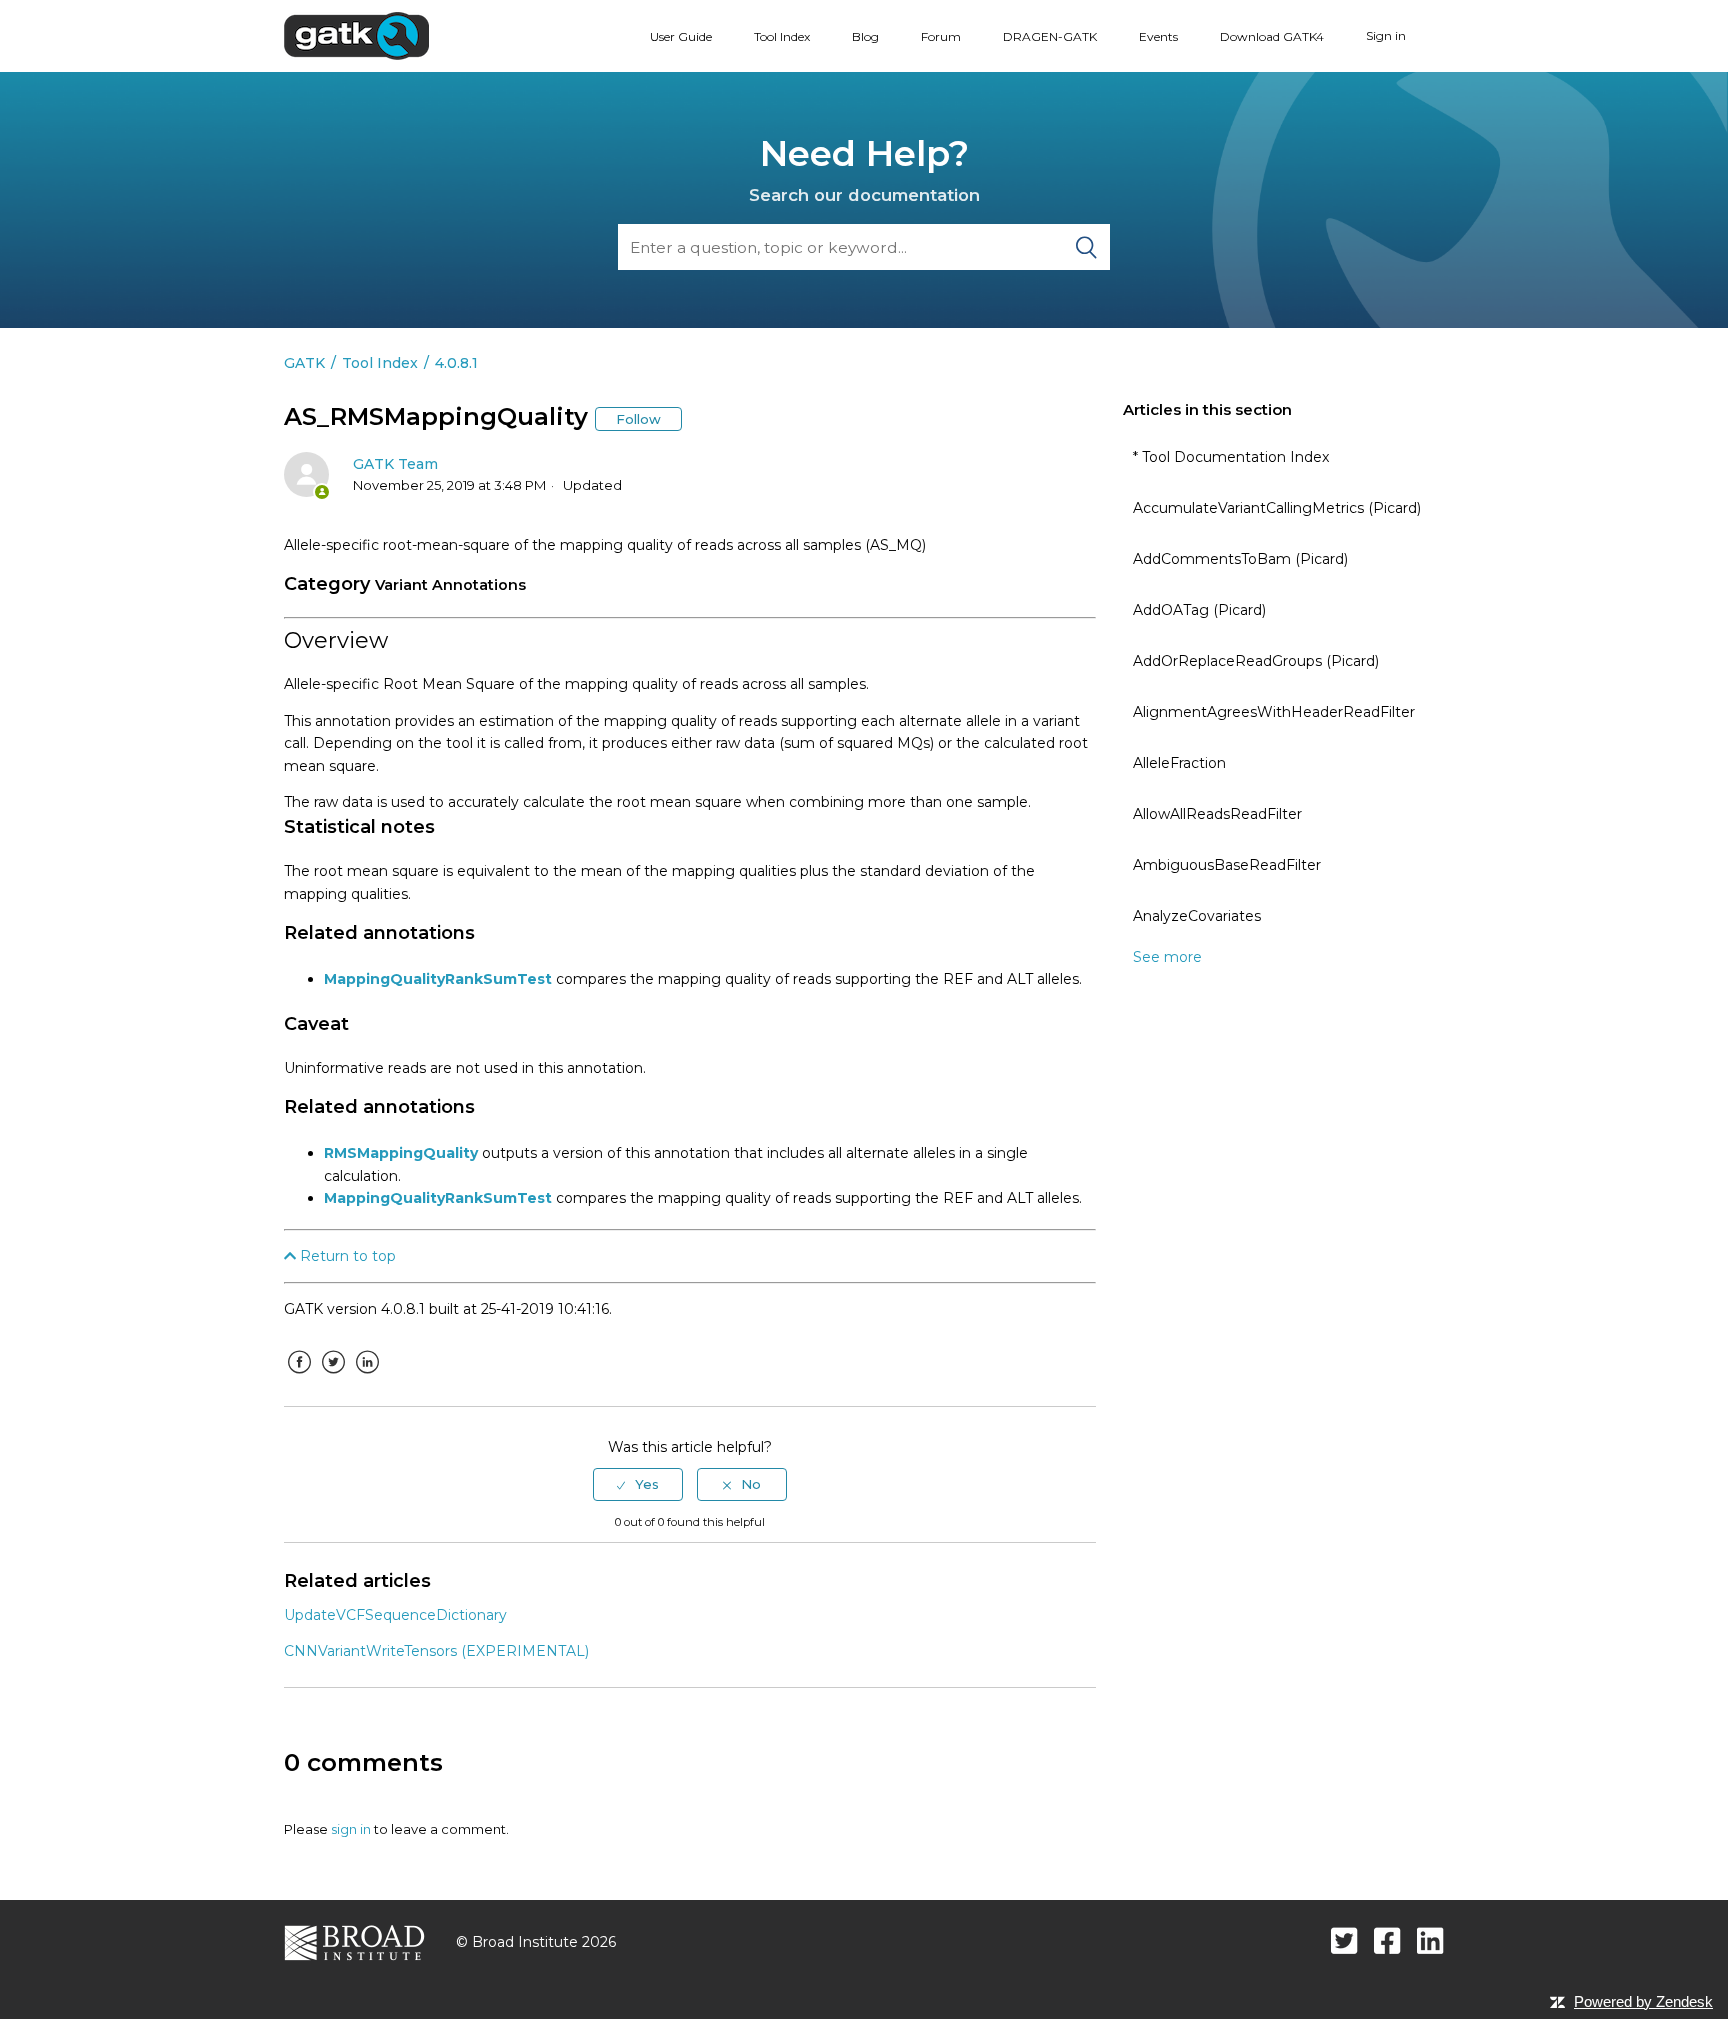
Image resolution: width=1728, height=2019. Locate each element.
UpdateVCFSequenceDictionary (395, 1615)
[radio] (638, 1484)
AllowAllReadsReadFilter (1217, 814)
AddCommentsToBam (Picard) (1240, 559)
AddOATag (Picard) (1199, 610)
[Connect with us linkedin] (1430, 1940)
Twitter (333, 1377)
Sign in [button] (1386, 35)
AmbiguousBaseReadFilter (1227, 865)
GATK (304, 363)
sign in (351, 1829)
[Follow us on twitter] (1344, 1940)
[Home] (356, 35)
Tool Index (782, 36)
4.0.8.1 (456, 363)
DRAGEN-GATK (1050, 36)
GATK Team (395, 464)
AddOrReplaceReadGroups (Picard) (1256, 661)
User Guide (681, 36)
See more (1167, 957)
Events (1158, 36)
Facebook (299, 1377)
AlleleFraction (1179, 763)
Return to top (346, 1256)
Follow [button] (638, 419)
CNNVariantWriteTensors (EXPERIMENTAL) (436, 1651)
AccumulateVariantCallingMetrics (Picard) (1277, 508)
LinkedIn (367, 1377)
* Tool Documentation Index (1231, 457)
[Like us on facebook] (1387, 1940)
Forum (941, 36)
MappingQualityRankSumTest (438, 979)
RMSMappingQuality (401, 1153)
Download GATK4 (1272, 36)
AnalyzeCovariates (1197, 916)
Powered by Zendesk (1643, 2001)
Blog (865, 36)
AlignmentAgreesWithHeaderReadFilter (1274, 712)
